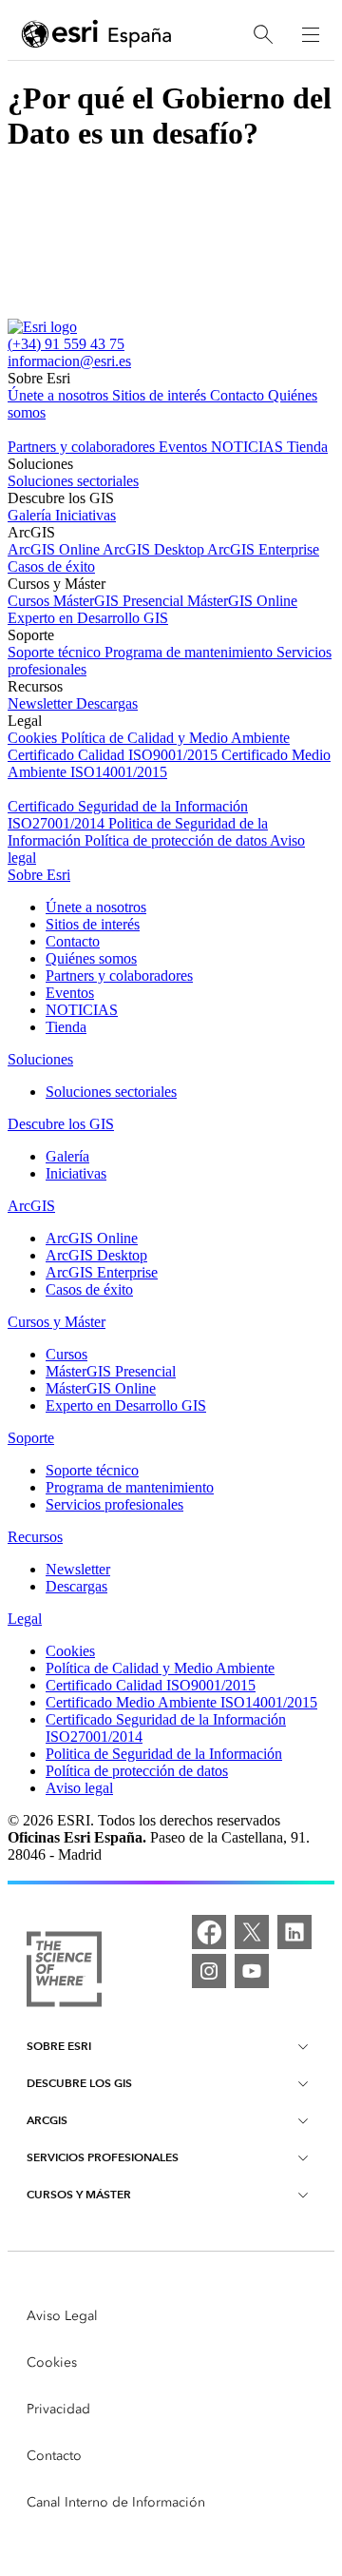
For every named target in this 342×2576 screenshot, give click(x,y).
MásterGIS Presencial (120, 601)
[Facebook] (209, 1932)
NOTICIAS (249, 447)
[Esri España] (97, 35)
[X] (252, 1932)
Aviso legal (79, 1788)
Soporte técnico (56, 652)
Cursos (30, 601)
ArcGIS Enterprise (263, 549)
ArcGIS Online (55, 549)
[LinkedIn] (294, 1932)
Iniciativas (85, 515)
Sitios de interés (161, 395)
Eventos (185, 447)
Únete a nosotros (60, 395)
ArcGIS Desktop (155, 549)
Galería (31, 515)
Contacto (239, 395)
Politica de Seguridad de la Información (164, 1754)
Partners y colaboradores (83, 447)
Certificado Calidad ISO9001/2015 (114, 755)
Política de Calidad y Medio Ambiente (175, 738)
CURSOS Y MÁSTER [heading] (79, 2194)
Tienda (307, 447)
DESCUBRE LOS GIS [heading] (79, 2083)
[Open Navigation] (311, 34)
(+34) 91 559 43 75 (66, 344)
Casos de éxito (51, 566)
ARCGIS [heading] (47, 2120)
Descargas (107, 703)
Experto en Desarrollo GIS (88, 618)
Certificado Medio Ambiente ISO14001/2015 (181, 1702)
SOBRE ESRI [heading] (59, 2046)
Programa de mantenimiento (190, 652)
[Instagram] (209, 1971)
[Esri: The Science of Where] (64, 1971)
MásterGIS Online (242, 601)
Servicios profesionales (114, 1504)
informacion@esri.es (69, 361)
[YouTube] (252, 1971)
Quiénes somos (91, 958)
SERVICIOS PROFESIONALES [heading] (103, 2157)
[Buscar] (263, 35)
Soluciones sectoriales (73, 481)
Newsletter (42, 703)
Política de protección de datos (177, 840)
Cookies (34, 738)
